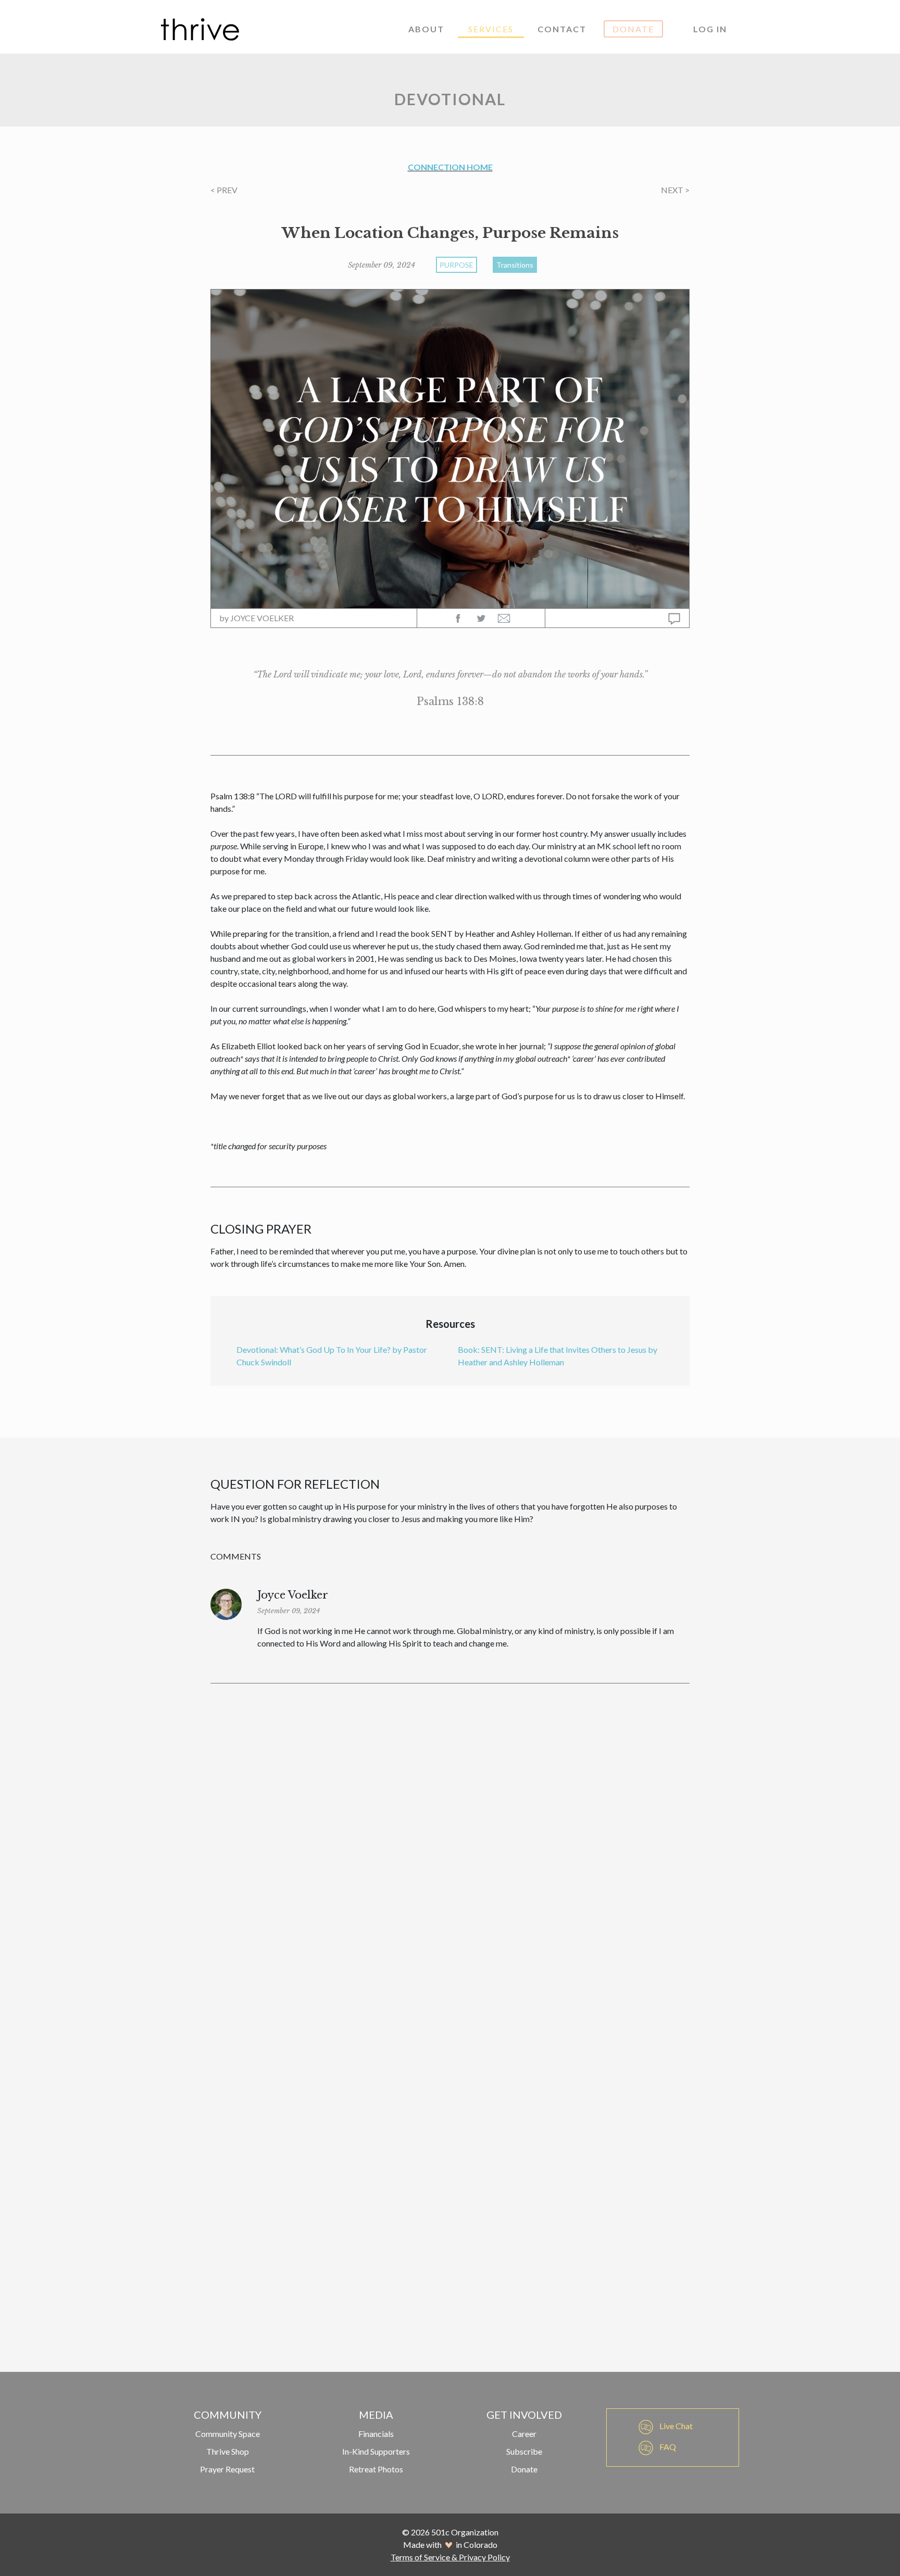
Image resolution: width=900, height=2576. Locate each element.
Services (491, 29)
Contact (562, 29)
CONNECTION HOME (450, 167)
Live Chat (675, 2426)
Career (524, 2434)
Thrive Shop (228, 2451)
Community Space (228, 2434)
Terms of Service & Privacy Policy (450, 2557)
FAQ (667, 2447)
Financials (376, 2434)
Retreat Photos (376, 2469)
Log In (710, 29)
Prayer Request (227, 2469)
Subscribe (524, 2451)
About (426, 29)
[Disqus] (450, 1839)
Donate (633, 29)
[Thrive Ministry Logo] (200, 29)
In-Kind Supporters (376, 2451)
